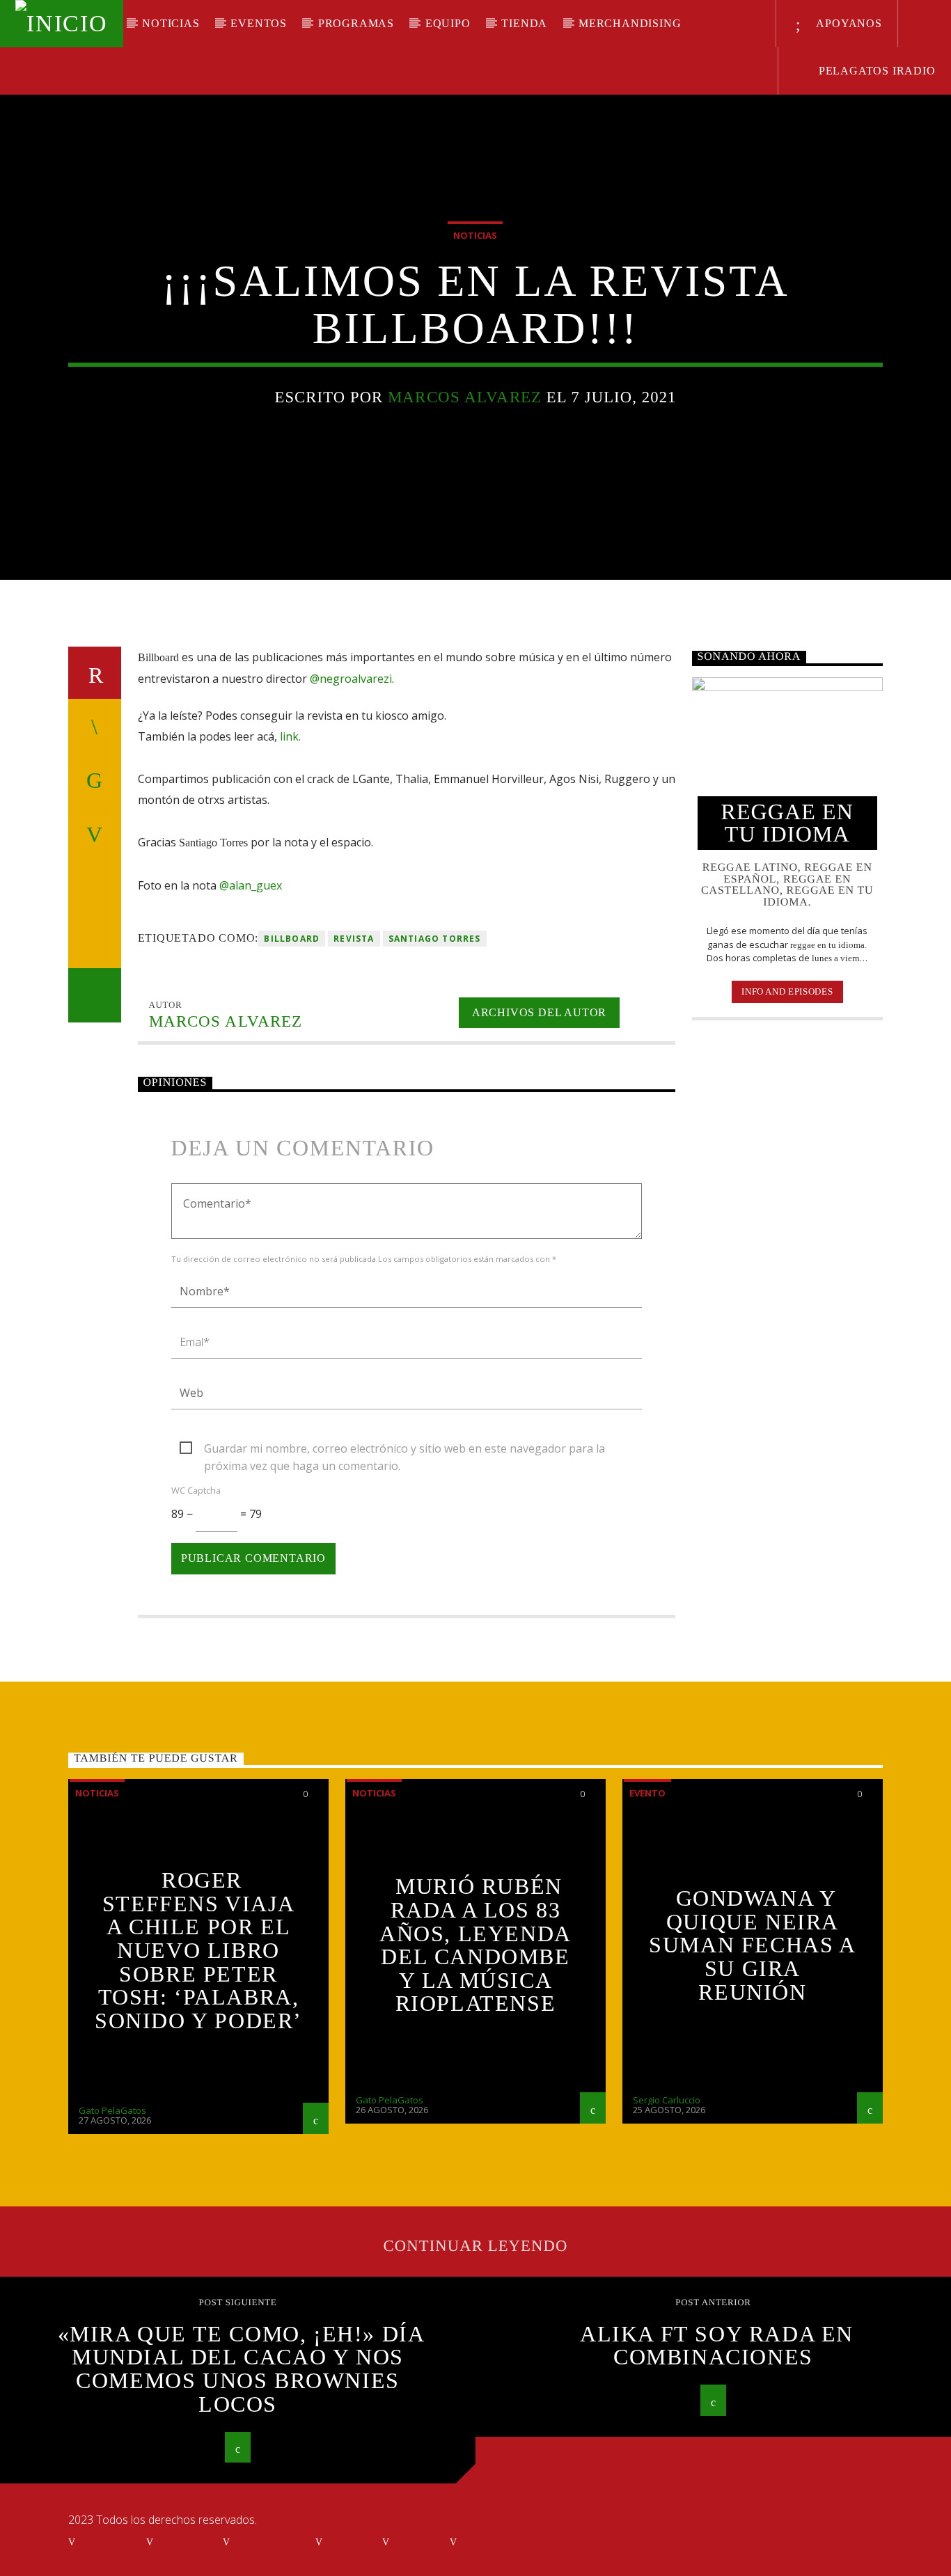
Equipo (448, 23)
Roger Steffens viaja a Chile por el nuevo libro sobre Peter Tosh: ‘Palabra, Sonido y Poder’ (198, 1950)
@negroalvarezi (351, 679)
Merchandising (630, 23)
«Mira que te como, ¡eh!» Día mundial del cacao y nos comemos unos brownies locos (242, 2369)
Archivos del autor (539, 1012)
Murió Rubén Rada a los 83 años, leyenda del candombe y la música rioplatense (475, 1945)
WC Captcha (196, 1490)
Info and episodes (787, 991)
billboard (292, 939)
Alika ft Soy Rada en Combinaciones (717, 2346)
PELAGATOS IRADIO (875, 71)
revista (354, 939)
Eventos (259, 23)
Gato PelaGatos (112, 2110)
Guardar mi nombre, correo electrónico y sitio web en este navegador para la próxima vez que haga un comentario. (404, 1449)
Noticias (171, 23)
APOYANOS (848, 23)
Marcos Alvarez (465, 397)
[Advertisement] (788, 1257)
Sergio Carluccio (667, 2100)
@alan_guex (251, 885)
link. (290, 736)
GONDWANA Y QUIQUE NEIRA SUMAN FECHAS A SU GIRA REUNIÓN (752, 1945)
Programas (356, 23)
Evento (647, 1793)
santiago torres (435, 939)
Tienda (524, 23)
